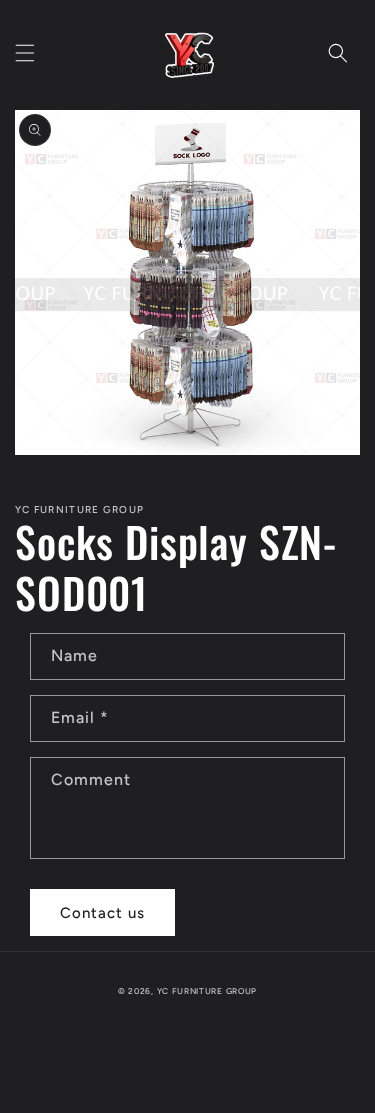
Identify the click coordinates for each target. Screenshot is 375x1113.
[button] (25, 53)
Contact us (102, 913)
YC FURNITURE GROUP (207, 991)
